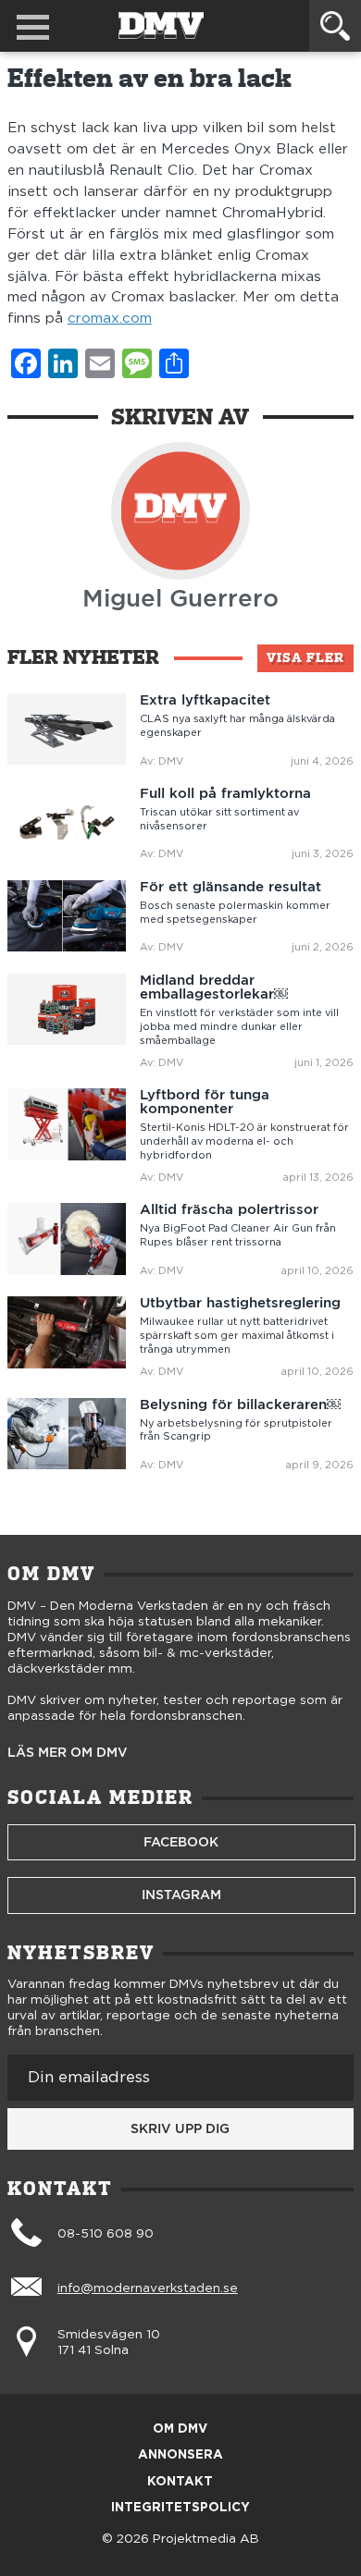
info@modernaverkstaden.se (148, 2288)
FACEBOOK (181, 1842)
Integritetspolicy (180, 2508)
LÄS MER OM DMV (68, 1753)
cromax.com (110, 319)
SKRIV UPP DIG (180, 2128)
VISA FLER (305, 657)
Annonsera (180, 2455)
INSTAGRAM (181, 1895)
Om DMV (180, 2429)
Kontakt (180, 2482)
